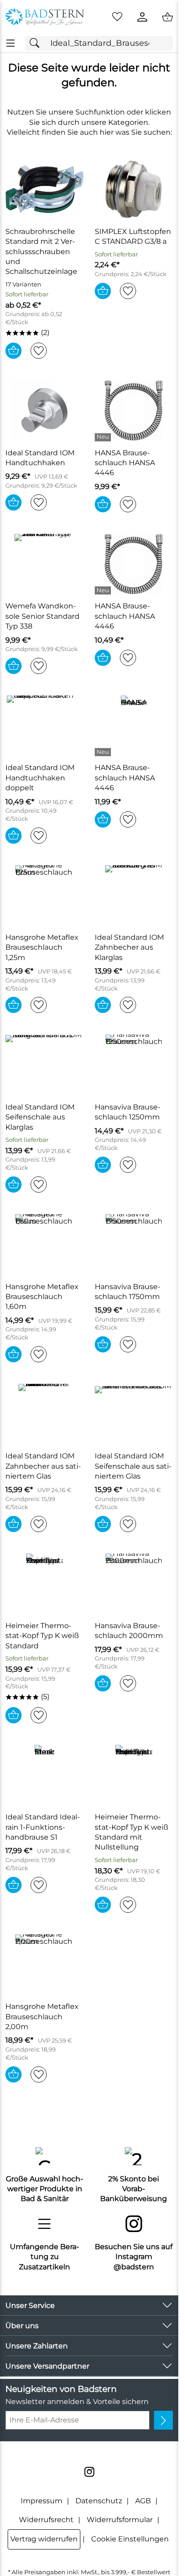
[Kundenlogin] (142, 17)
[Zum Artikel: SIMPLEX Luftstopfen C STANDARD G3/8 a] (134, 189)
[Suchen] (37, 43)
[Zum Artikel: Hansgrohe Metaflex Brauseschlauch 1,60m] (45, 1244)
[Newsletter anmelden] (163, 2420)
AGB (143, 2501)
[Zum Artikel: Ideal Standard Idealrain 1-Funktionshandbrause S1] (45, 1775)
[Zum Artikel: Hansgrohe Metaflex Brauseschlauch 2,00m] (45, 1964)
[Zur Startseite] (45, 17)
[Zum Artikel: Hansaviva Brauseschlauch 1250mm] (134, 1065)
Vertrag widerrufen (44, 2539)
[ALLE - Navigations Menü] (11, 43)
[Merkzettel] (117, 17)
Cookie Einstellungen (130, 2539)
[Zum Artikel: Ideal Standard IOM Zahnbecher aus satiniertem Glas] (45, 1414)
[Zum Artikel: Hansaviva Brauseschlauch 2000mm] (134, 1584)
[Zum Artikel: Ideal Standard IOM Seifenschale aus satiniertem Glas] (134, 1414)
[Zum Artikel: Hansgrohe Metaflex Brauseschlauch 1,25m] (45, 895)
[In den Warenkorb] (13, 351)
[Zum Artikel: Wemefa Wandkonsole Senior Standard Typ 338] (45, 564)
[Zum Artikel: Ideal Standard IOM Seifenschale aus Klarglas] (45, 1065)
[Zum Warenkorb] (167, 17)
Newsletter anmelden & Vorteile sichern (77, 2402)
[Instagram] (89, 2472)
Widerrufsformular (120, 2520)
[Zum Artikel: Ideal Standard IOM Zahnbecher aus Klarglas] (134, 895)
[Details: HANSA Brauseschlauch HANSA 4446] (104, 437)
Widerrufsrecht (46, 2520)
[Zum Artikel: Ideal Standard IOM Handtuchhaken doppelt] (45, 726)
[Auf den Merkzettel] (39, 351)
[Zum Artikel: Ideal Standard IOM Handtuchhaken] (45, 410)
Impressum (42, 2501)
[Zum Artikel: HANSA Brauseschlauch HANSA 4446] (134, 410)
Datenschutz (99, 2501)
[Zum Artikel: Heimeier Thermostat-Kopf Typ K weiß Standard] (45, 1584)
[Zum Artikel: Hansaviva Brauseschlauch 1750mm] (134, 1244)
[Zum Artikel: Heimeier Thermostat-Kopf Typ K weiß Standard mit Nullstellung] (134, 1775)
